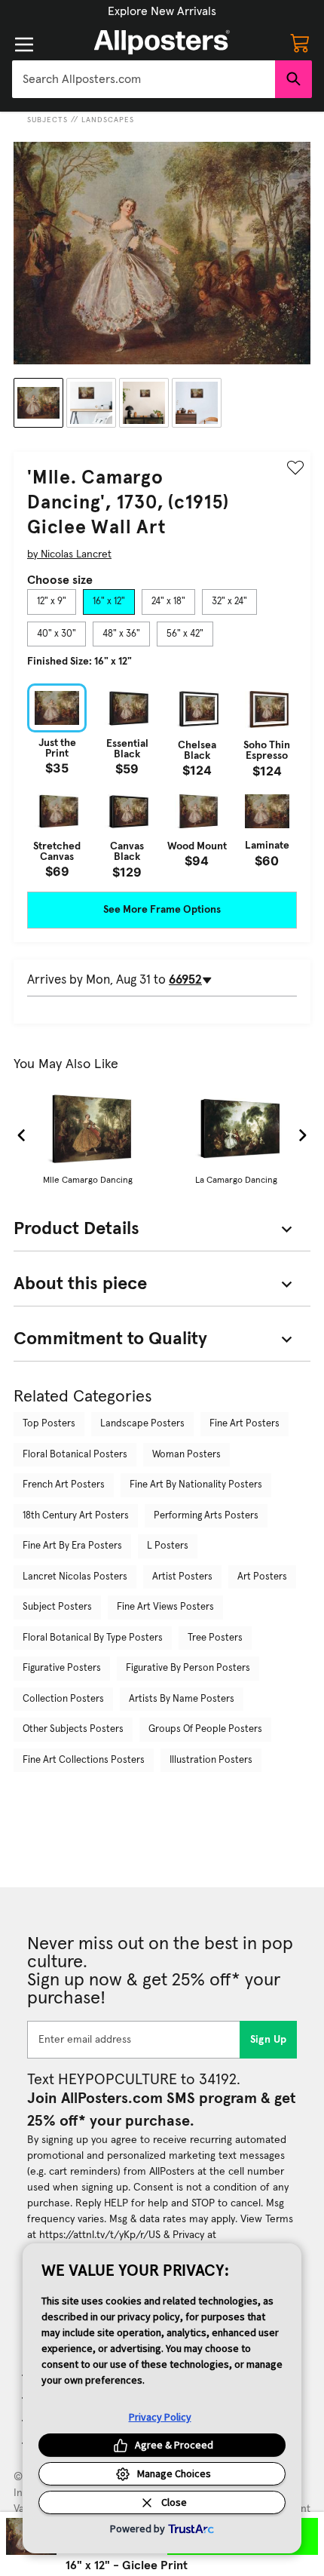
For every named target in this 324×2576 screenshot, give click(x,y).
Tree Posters (215, 1638)
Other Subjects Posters (73, 1729)
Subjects (47, 120)
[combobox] (144, 79)
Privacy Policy (160, 2417)
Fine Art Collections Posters (84, 1760)
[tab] (52, 602)
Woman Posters (186, 1455)
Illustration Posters (211, 1760)
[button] (162, 11)
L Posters (168, 1546)
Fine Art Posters (245, 1424)
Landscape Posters (142, 1424)
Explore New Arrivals (162, 11)
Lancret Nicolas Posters (75, 1577)
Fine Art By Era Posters (72, 1546)
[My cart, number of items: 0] (300, 42)
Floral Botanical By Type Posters (93, 1638)
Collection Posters (63, 1699)
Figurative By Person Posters (188, 1668)
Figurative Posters (62, 1668)
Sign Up (269, 2040)
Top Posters (49, 1424)
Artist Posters (182, 1577)
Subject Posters (57, 1607)
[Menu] (24, 45)
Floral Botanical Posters (75, 1455)
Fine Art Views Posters (165, 1607)
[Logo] (162, 42)
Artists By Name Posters (182, 1699)
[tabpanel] (162, 780)
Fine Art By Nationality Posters (196, 1485)
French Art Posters (64, 1485)
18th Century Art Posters (76, 1516)
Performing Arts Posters (206, 1516)
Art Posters (262, 1577)
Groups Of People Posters (205, 1729)
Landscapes (108, 120)
